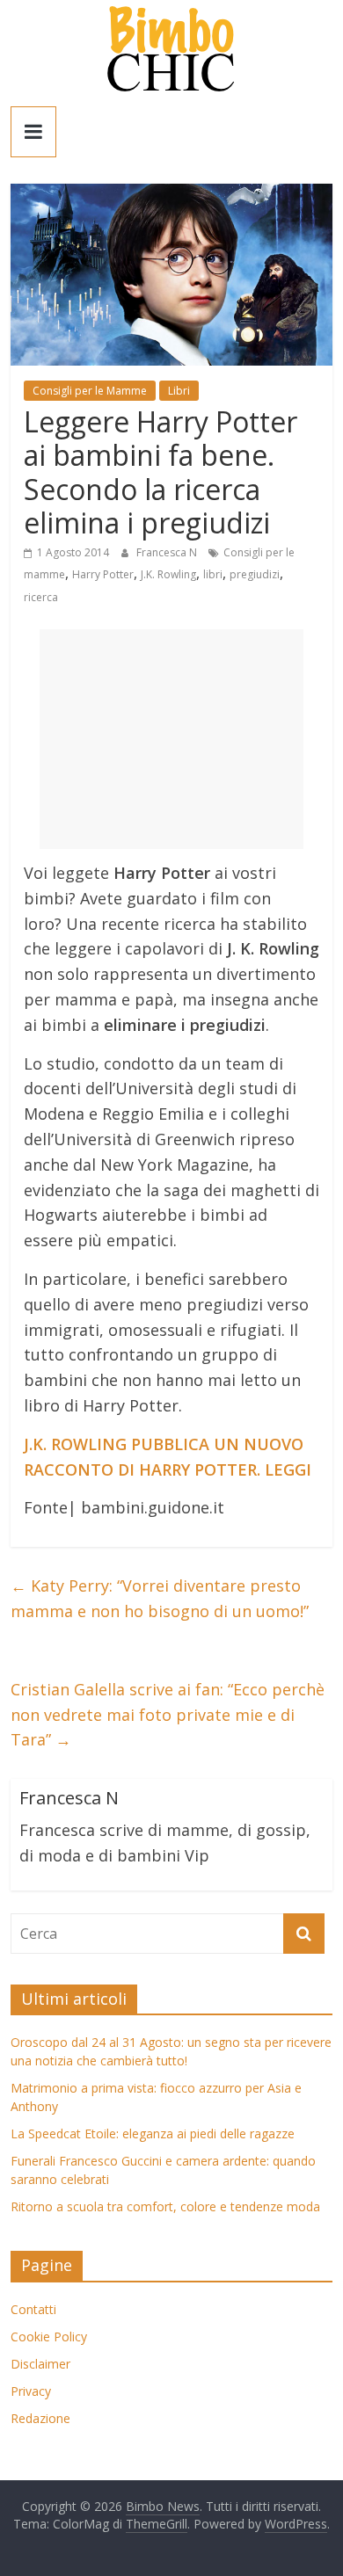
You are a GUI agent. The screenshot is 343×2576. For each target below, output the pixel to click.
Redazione (40, 2418)
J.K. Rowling (168, 574)
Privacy (31, 2391)
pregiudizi (255, 574)
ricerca (41, 597)
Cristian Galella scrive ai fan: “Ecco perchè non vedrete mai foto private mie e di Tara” (168, 1715)
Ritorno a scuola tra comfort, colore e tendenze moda (165, 2206)
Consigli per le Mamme (90, 391)
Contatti (33, 2309)
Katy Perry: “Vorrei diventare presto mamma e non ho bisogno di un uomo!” (160, 1598)
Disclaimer (40, 2364)
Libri (179, 391)
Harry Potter (103, 574)
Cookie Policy (49, 2337)
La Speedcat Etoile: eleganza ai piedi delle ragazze (153, 2133)
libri (213, 574)
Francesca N (168, 552)
